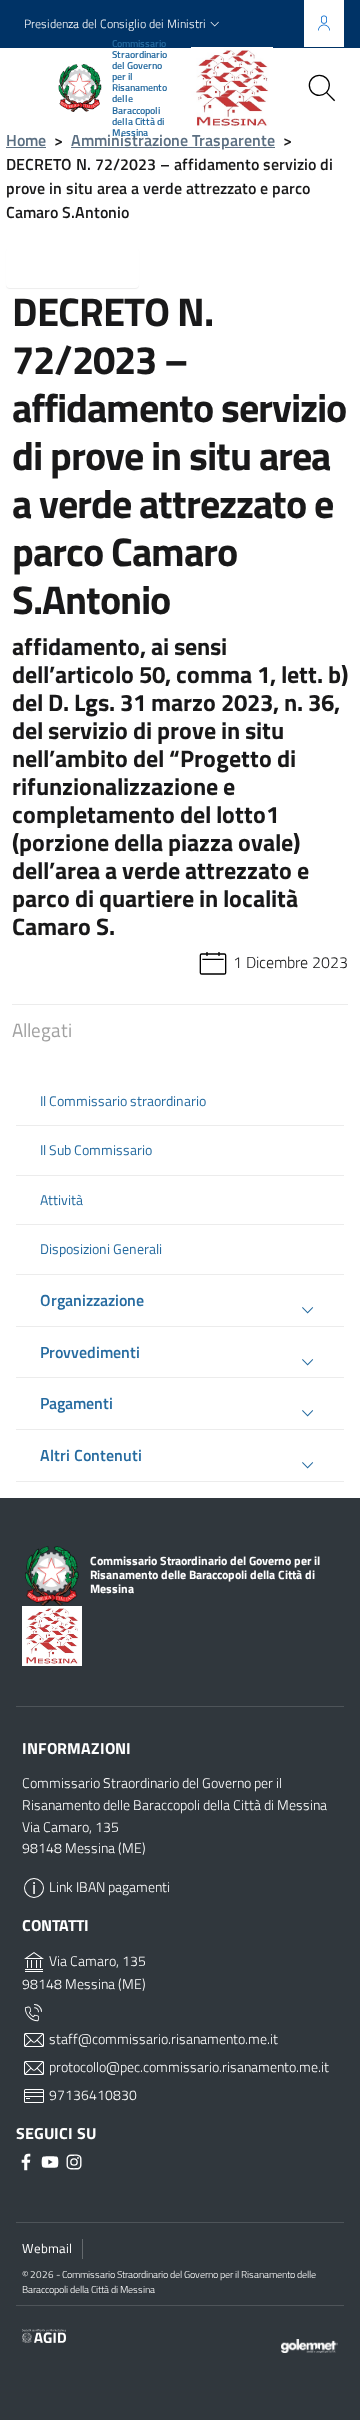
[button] (124, 24)
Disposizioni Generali (101, 1249)
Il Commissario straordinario (123, 1101)
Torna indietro (88, 266)
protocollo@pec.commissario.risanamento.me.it (187, 2067)
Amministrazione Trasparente (173, 140)
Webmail (47, 2248)
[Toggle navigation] (34, 86)
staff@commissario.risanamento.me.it (162, 2039)
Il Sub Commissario (96, 1150)
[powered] (309, 2344)
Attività (61, 1200)
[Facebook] (28, 2161)
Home (26, 140)
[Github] (52, 2161)
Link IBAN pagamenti (108, 1887)
